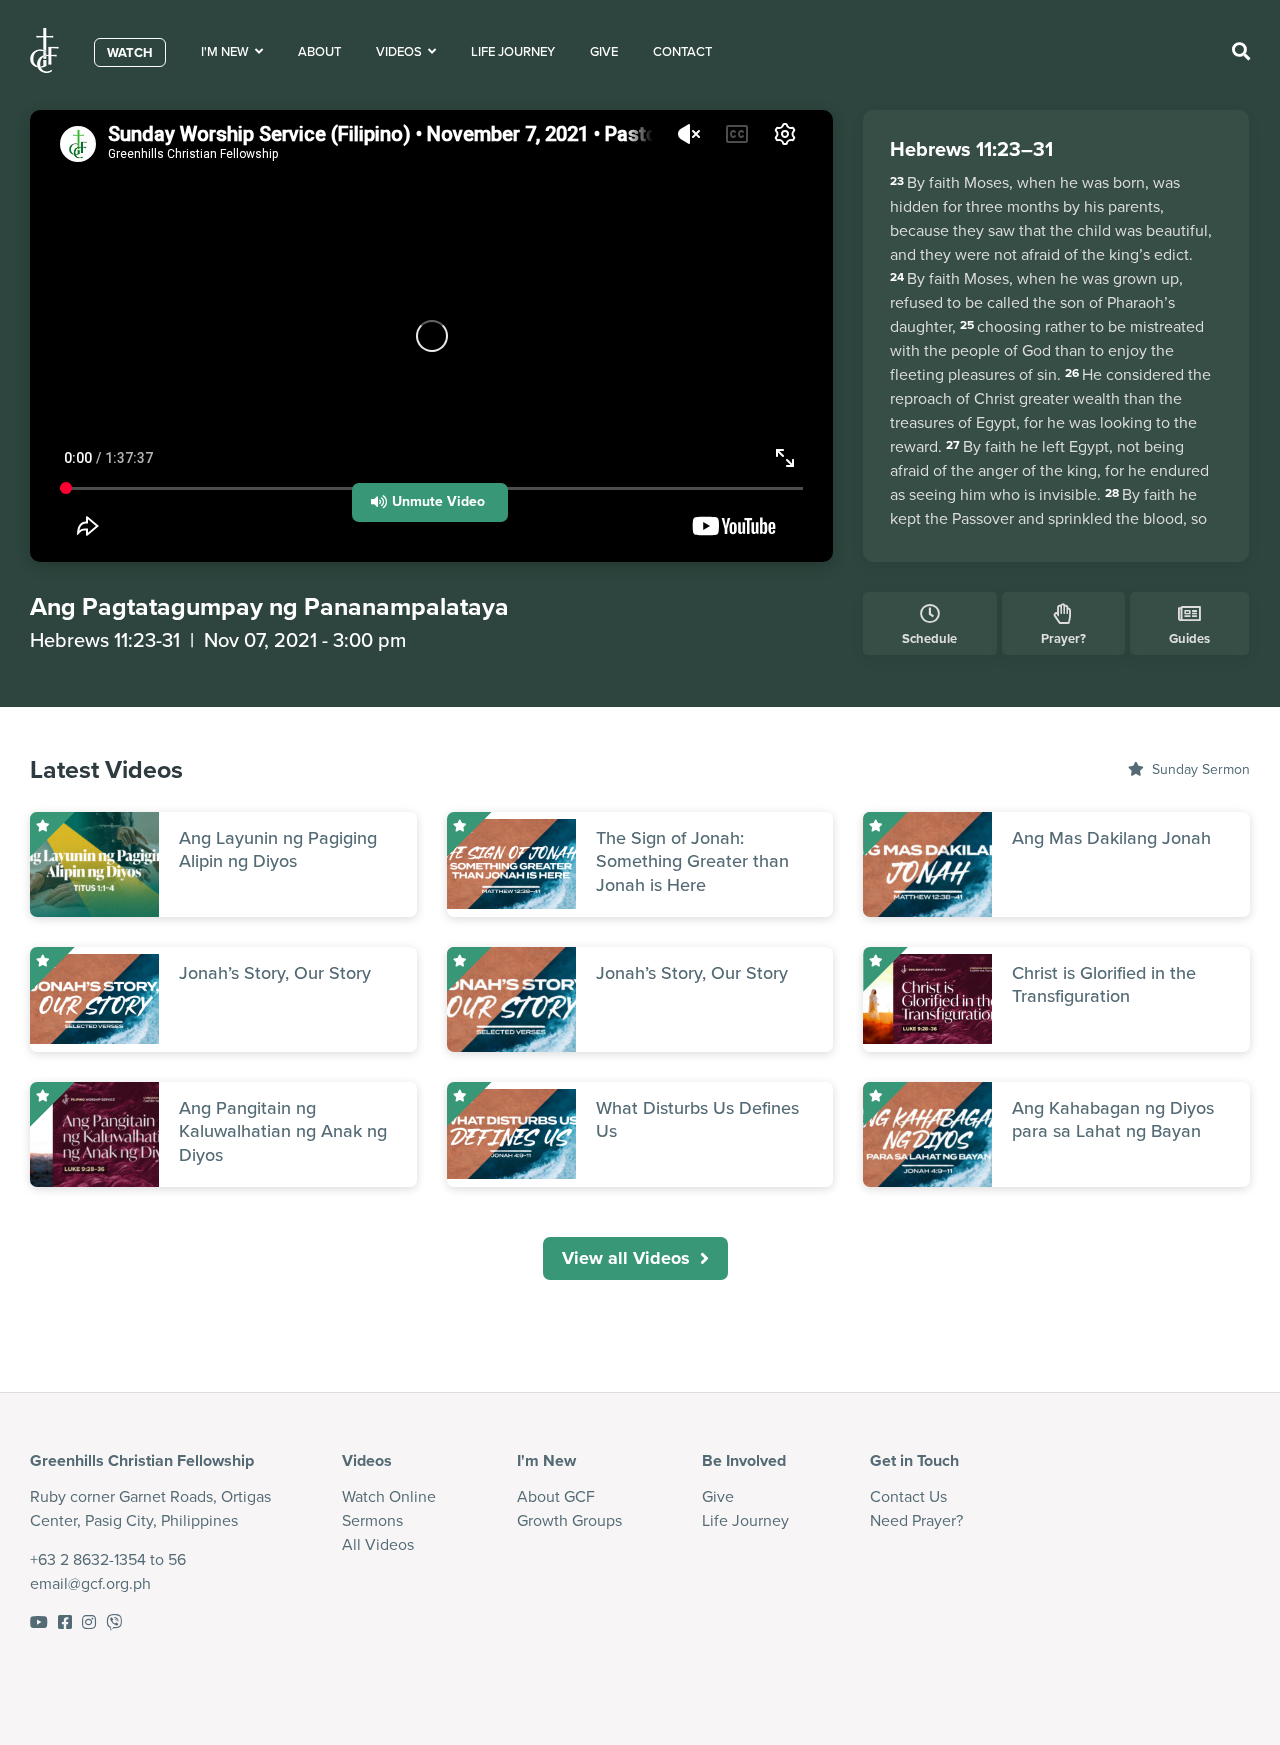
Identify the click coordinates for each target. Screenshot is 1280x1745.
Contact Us (908, 1496)
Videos (402, 51)
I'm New (228, 51)
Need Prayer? (916, 1520)
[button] (430, 502)
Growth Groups (569, 1520)
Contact (682, 51)
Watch (130, 52)
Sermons (372, 1520)
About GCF (556, 1496)
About (319, 51)
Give (604, 51)
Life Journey (513, 51)
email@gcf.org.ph (90, 1583)
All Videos (378, 1544)
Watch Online (389, 1496)
